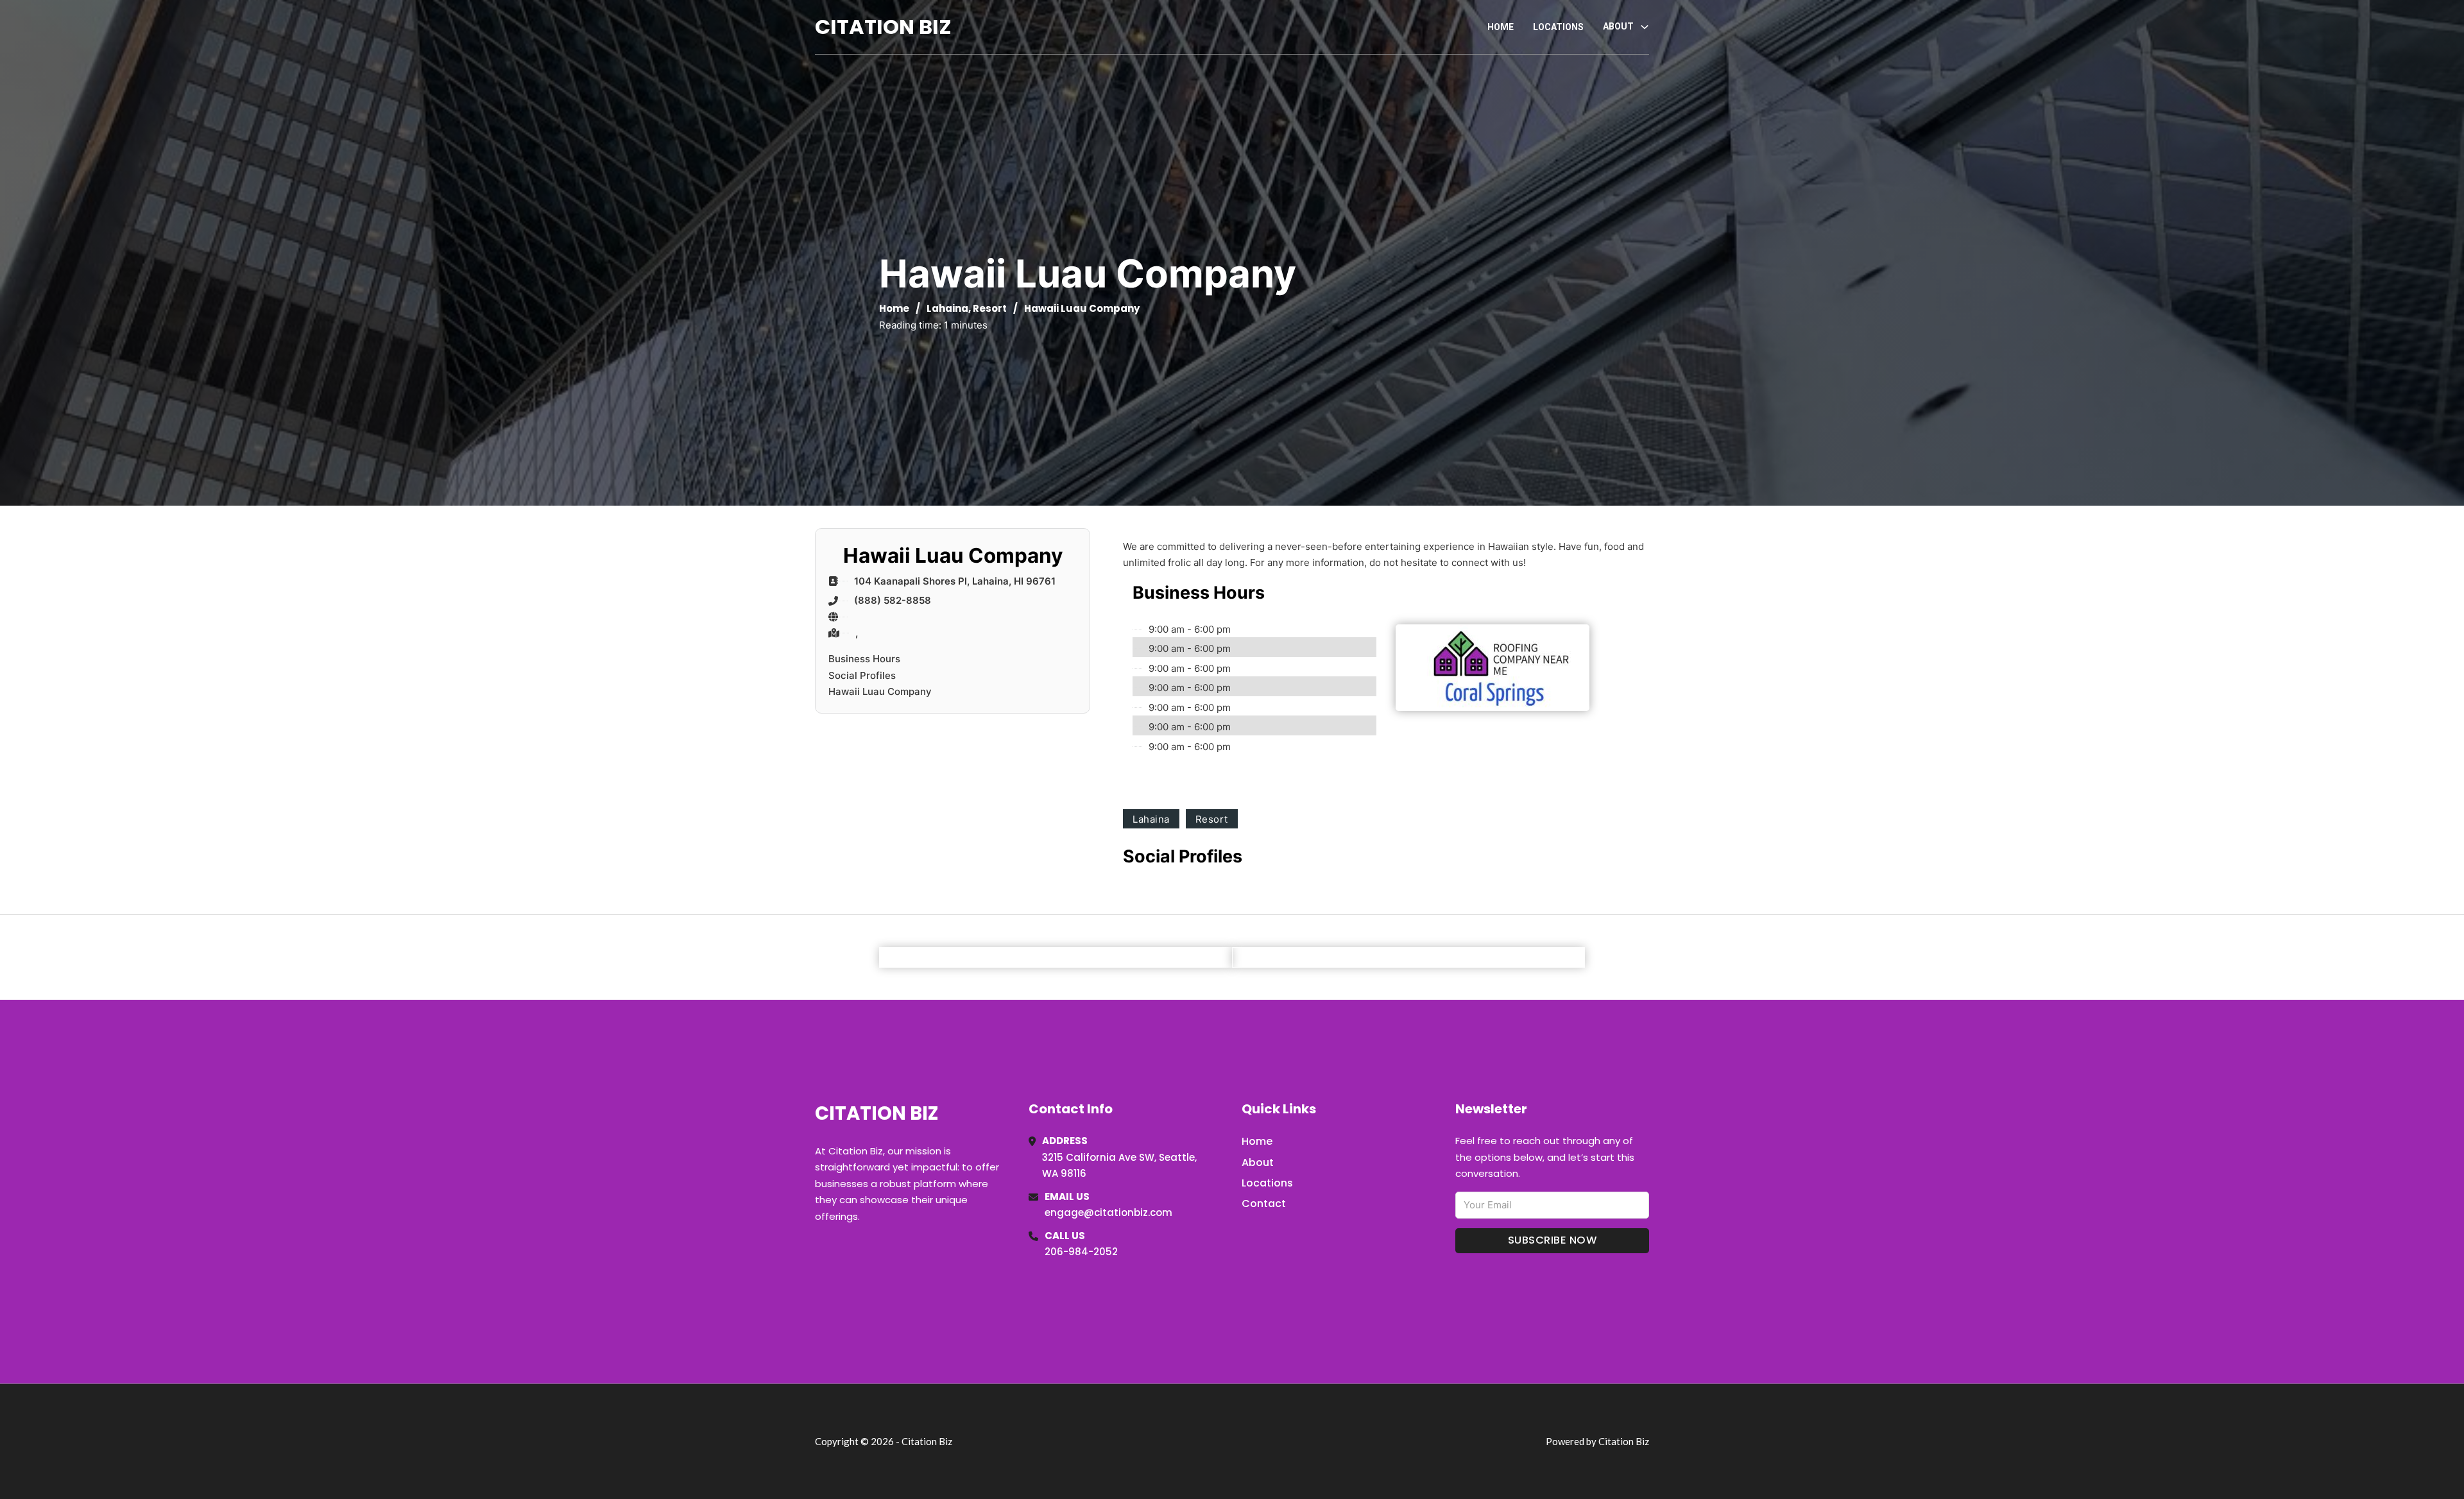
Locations (1558, 27)
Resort (990, 308)
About (1258, 1162)
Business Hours (864, 659)
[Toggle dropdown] (1645, 27)
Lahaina (947, 308)
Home (1501, 27)
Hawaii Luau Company (880, 691)
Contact (1264, 1203)
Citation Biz (883, 27)
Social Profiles (862, 675)
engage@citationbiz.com (1108, 1212)
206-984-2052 (1081, 1252)
